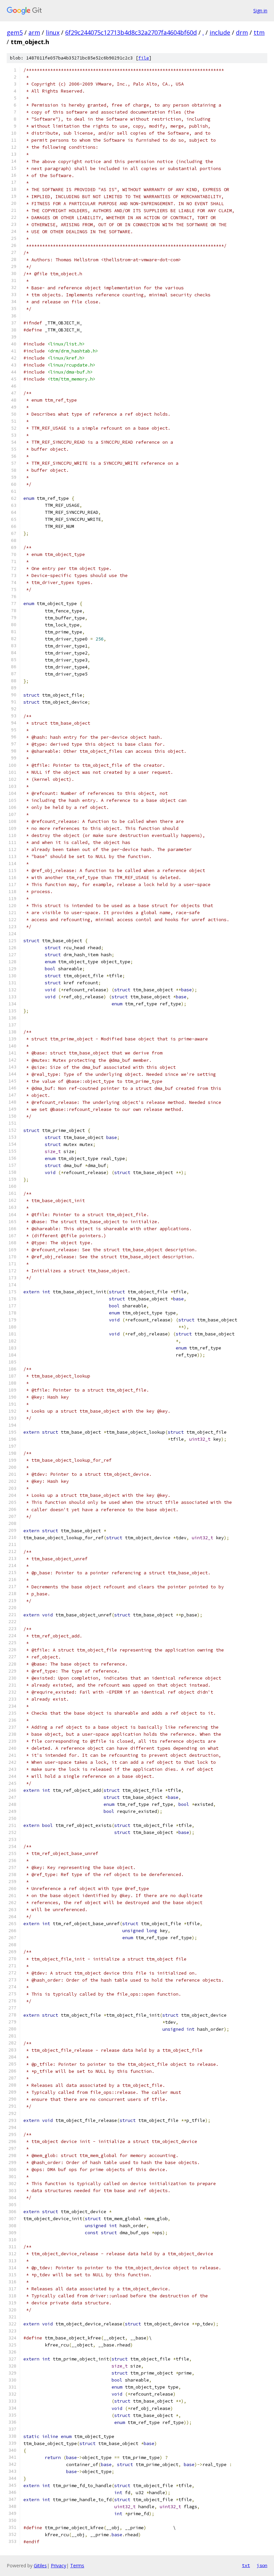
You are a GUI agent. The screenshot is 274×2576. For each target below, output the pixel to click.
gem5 (15, 32)
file (144, 58)
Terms (77, 2565)
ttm (259, 32)
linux (53, 32)
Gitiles (40, 2565)
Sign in (260, 11)
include (220, 32)
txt (246, 2565)
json (262, 2565)
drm (242, 32)
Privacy (58, 2565)
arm (34, 32)
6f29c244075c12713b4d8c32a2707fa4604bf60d (131, 32)
